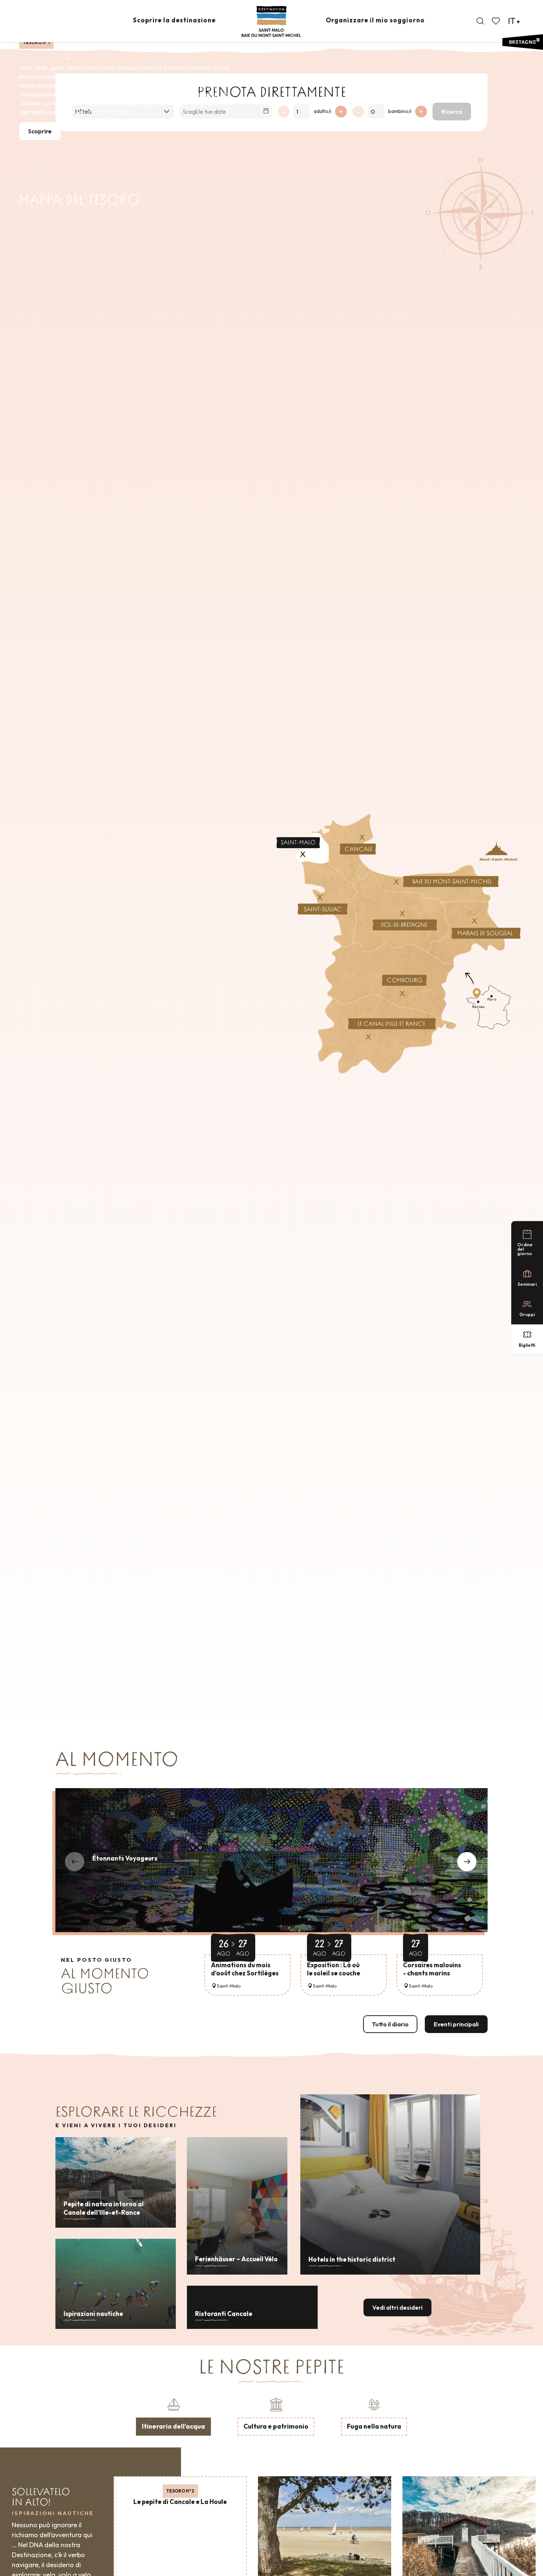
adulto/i (322, 111)
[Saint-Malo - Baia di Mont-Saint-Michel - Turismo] (271, 22)
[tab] (173, 2416)
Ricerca (452, 112)
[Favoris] (496, 21)
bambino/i (400, 111)
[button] (480, 21)
